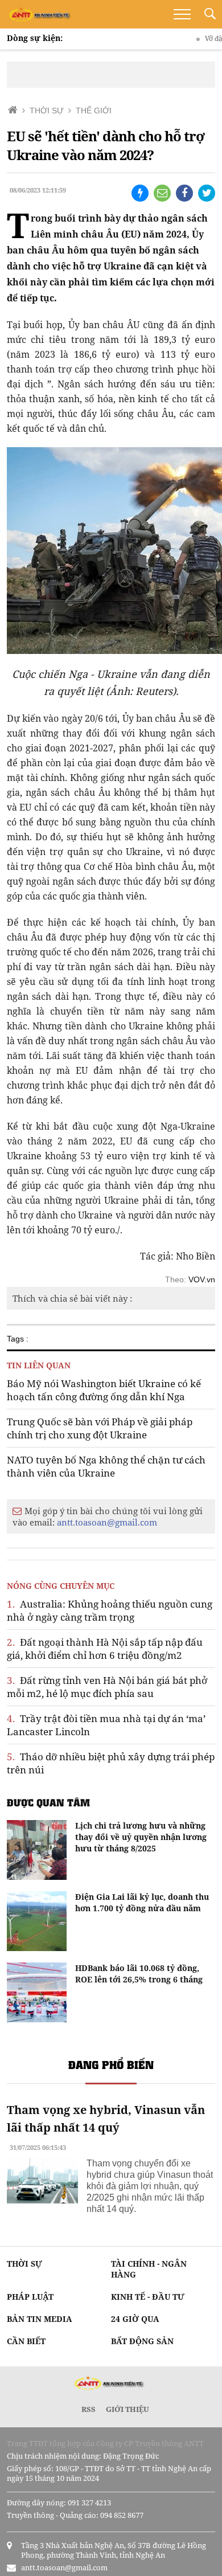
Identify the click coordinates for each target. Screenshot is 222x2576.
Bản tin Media (40, 2319)
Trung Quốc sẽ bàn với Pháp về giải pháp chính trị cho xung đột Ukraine (100, 1428)
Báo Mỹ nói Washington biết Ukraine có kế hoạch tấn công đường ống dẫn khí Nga (104, 1390)
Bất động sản (142, 2341)
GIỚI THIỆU (128, 2409)
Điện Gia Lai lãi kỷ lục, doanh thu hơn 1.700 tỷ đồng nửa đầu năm (142, 1902)
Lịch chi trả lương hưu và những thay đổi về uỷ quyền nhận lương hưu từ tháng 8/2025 (141, 1837)
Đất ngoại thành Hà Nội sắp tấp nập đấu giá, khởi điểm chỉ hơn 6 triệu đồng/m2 (105, 1649)
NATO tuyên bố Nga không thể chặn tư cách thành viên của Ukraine (106, 1466)
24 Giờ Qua (135, 2319)
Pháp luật (30, 2297)
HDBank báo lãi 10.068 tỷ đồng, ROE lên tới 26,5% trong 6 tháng (139, 1974)
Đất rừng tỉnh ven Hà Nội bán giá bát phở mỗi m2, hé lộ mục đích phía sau (107, 1687)
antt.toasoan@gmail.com (107, 1522)
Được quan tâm (48, 1802)
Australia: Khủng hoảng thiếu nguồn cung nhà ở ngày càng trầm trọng (110, 1610)
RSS (89, 2409)
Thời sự (24, 2264)
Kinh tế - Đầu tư (148, 2297)
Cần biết (26, 2341)
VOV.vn (202, 1279)
